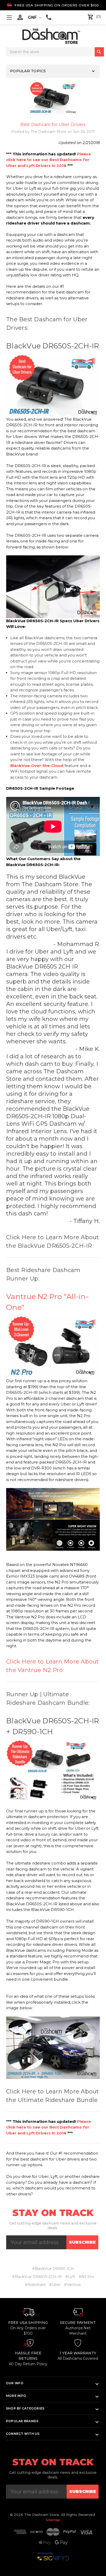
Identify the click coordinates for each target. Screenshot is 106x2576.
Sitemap (53, 2520)
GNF (33, 17)
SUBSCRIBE (82, 2242)
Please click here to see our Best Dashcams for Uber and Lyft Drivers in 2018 (48, 160)
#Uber (55, 2285)
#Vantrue (72, 2285)
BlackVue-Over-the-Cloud (37, 766)
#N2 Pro (86, 2277)
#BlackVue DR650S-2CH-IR (37, 2277)
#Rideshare (35, 2285)
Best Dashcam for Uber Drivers (53, 125)
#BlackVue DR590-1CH (53, 2269)
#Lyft (70, 2277)
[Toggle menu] (9, 17)
